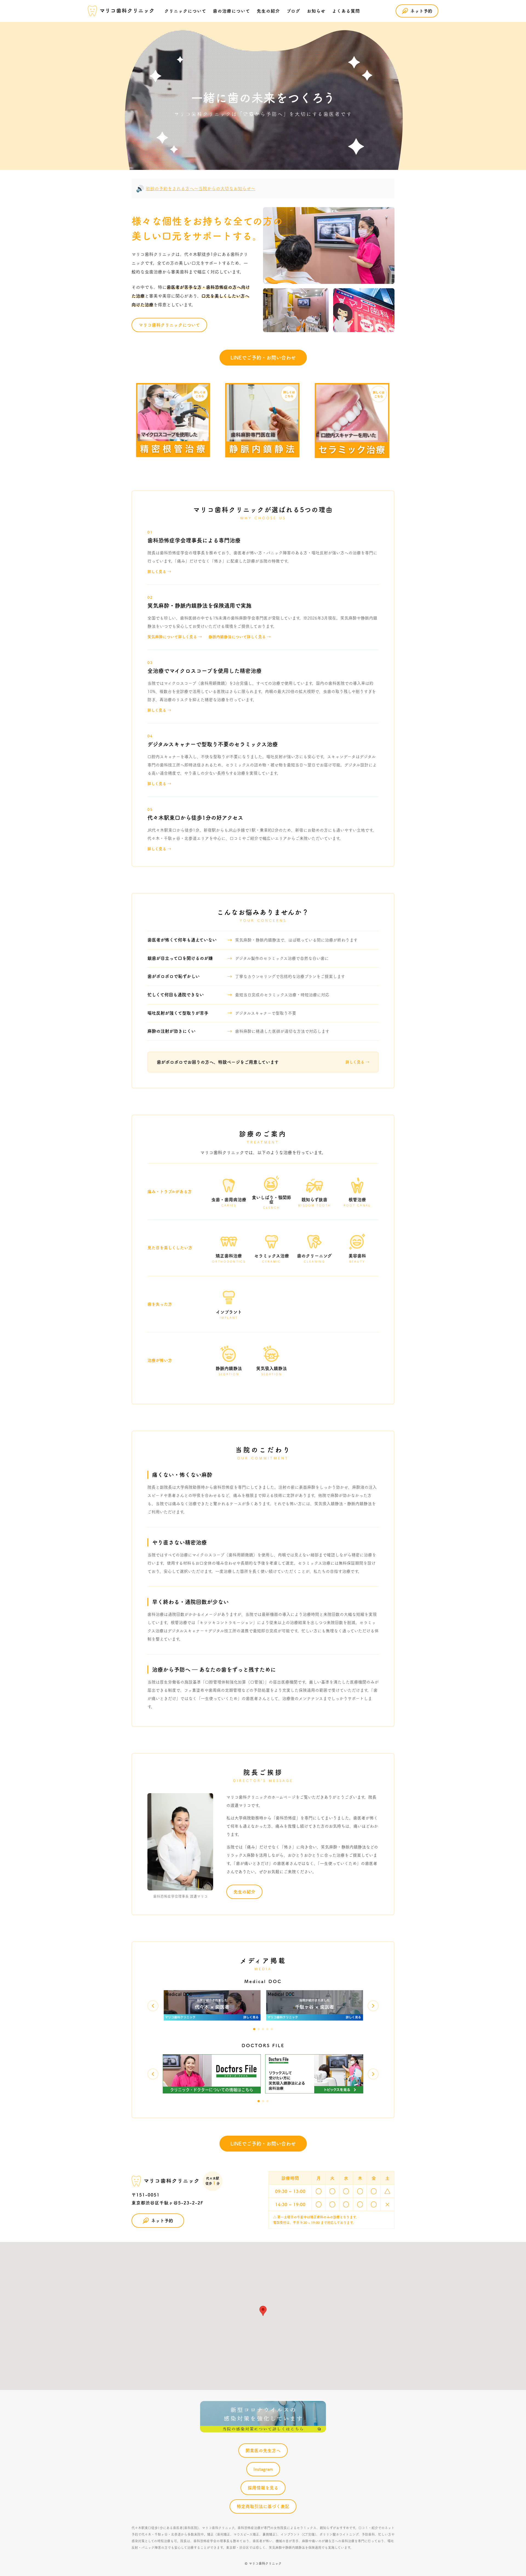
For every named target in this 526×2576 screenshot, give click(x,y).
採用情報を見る (263, 2488)
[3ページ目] (263, 2029)
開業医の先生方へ (263, 2451)
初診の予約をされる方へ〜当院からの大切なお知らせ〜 (201, 189)
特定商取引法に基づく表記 (263, 2506)
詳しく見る (157, 572)
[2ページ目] (259, 2029)
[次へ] (373, 2006)
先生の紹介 (244, 1892)
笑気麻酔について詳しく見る (172, 637)
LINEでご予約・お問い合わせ (263, 358)
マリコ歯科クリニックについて (169, 325)
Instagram (263, 2469)
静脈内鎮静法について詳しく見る (237, 637)
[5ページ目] (272, 2029)
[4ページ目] (267, 2029)
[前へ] (153, 2006)
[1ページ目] (254, 2029)
